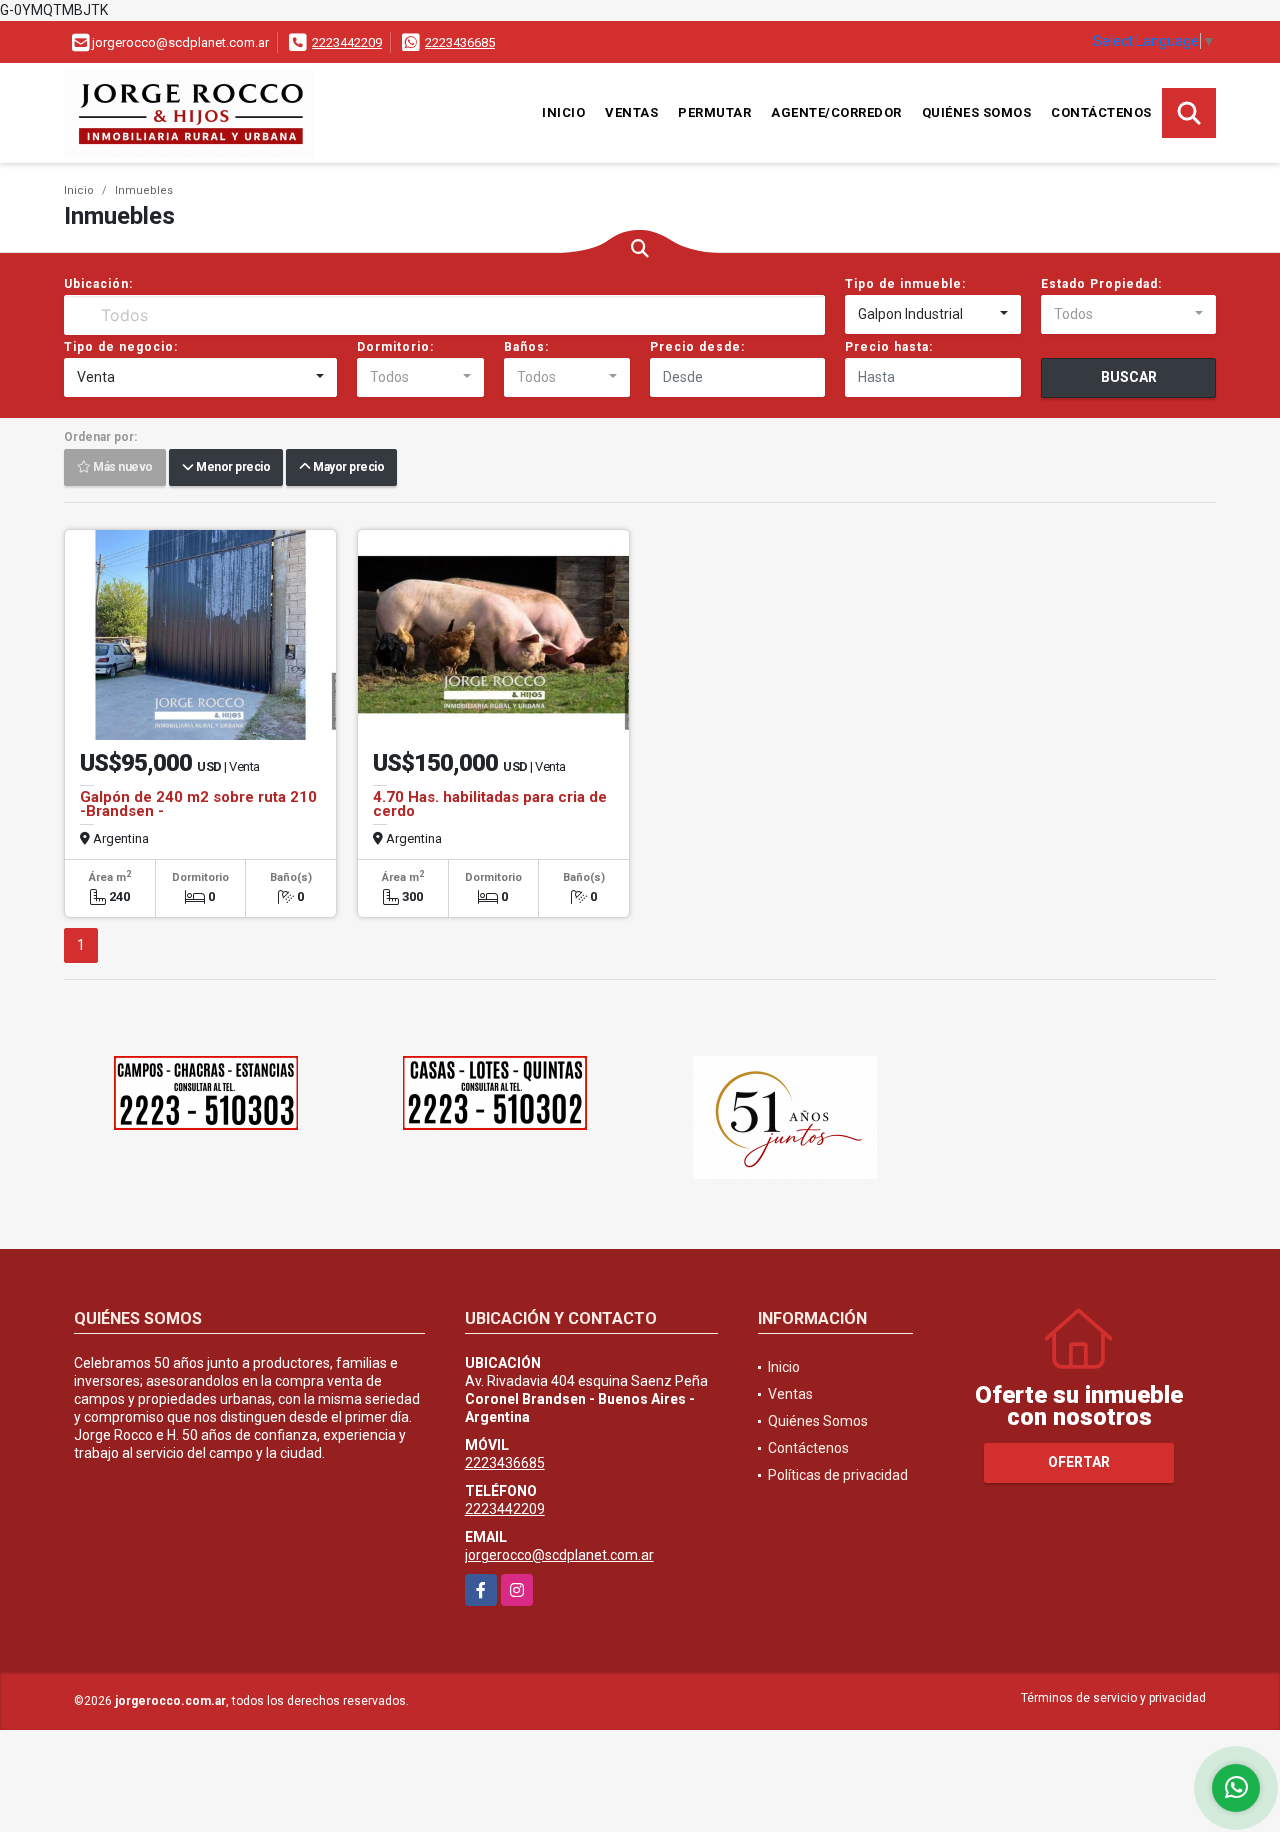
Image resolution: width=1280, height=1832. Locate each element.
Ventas (631, 112)
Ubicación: (98, 284)
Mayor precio (347, 468)
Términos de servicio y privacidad (1113, 1698)
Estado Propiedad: (1101, 284)
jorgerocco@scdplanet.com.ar (559, 1555)
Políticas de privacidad (838, 1475)
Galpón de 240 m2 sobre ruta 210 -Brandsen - (198, 804)
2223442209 (347, 42)
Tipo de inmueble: (905, 284)
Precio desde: (697, 347)
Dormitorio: (395, 347)
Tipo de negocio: (121, 347)
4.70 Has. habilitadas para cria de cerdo (490, 804)
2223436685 (460, 42)
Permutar (714, 112)
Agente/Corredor (836, 112)
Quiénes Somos (977, 112)
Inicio (563, 112)
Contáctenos (1101, 112)
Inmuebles (144, 190)
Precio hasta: (889, 347)
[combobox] (932, 315)
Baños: (526, 347)
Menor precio (231, 468)
